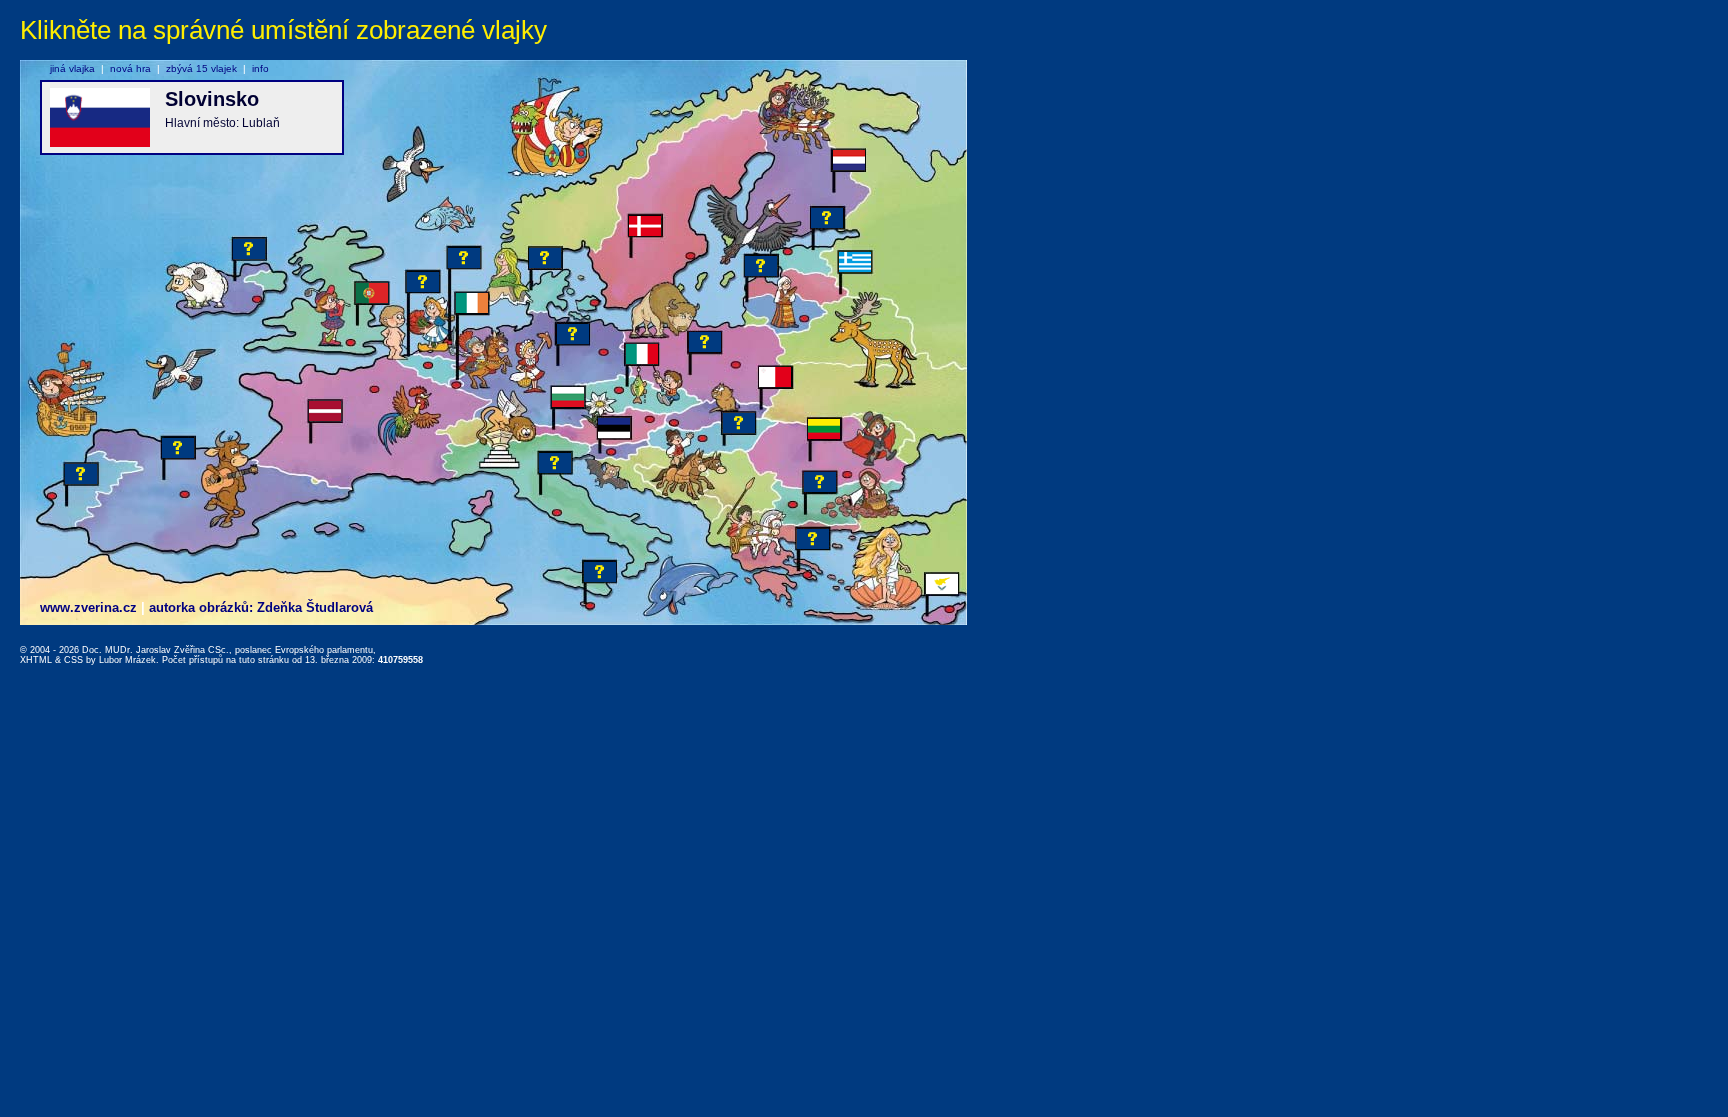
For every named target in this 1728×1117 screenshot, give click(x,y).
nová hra (130, 68)
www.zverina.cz (88, 607)
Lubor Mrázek (127, 660)
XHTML (36, 660)
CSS (73, 660)
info (260, 68)
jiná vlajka (72, 68)
